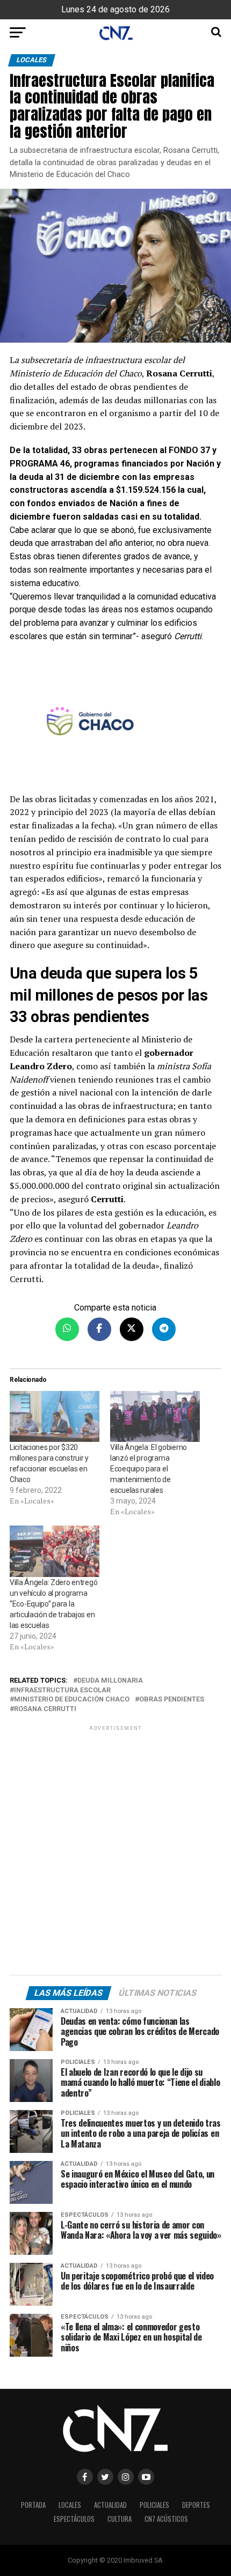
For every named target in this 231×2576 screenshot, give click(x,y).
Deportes (196, 2505)
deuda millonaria (110, 1681)
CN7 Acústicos (166, 2519)
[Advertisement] (115, 1852)
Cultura (120, 2519)
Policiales (154, 2505)
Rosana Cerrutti (45, 1709)
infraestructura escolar (62, 1690)
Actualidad (110, 2505)
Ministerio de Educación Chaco (72, 1700)
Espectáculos (74, 2519)
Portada (33, 2505)
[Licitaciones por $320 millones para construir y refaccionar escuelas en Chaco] (55, 1416)
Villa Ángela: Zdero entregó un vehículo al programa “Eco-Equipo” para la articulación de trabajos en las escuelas (53, 1604)
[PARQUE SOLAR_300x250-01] (115, 723)
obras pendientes (172, 1700)
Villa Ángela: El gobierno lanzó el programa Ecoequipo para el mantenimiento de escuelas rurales (149, 1469)
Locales (70, 2505)
